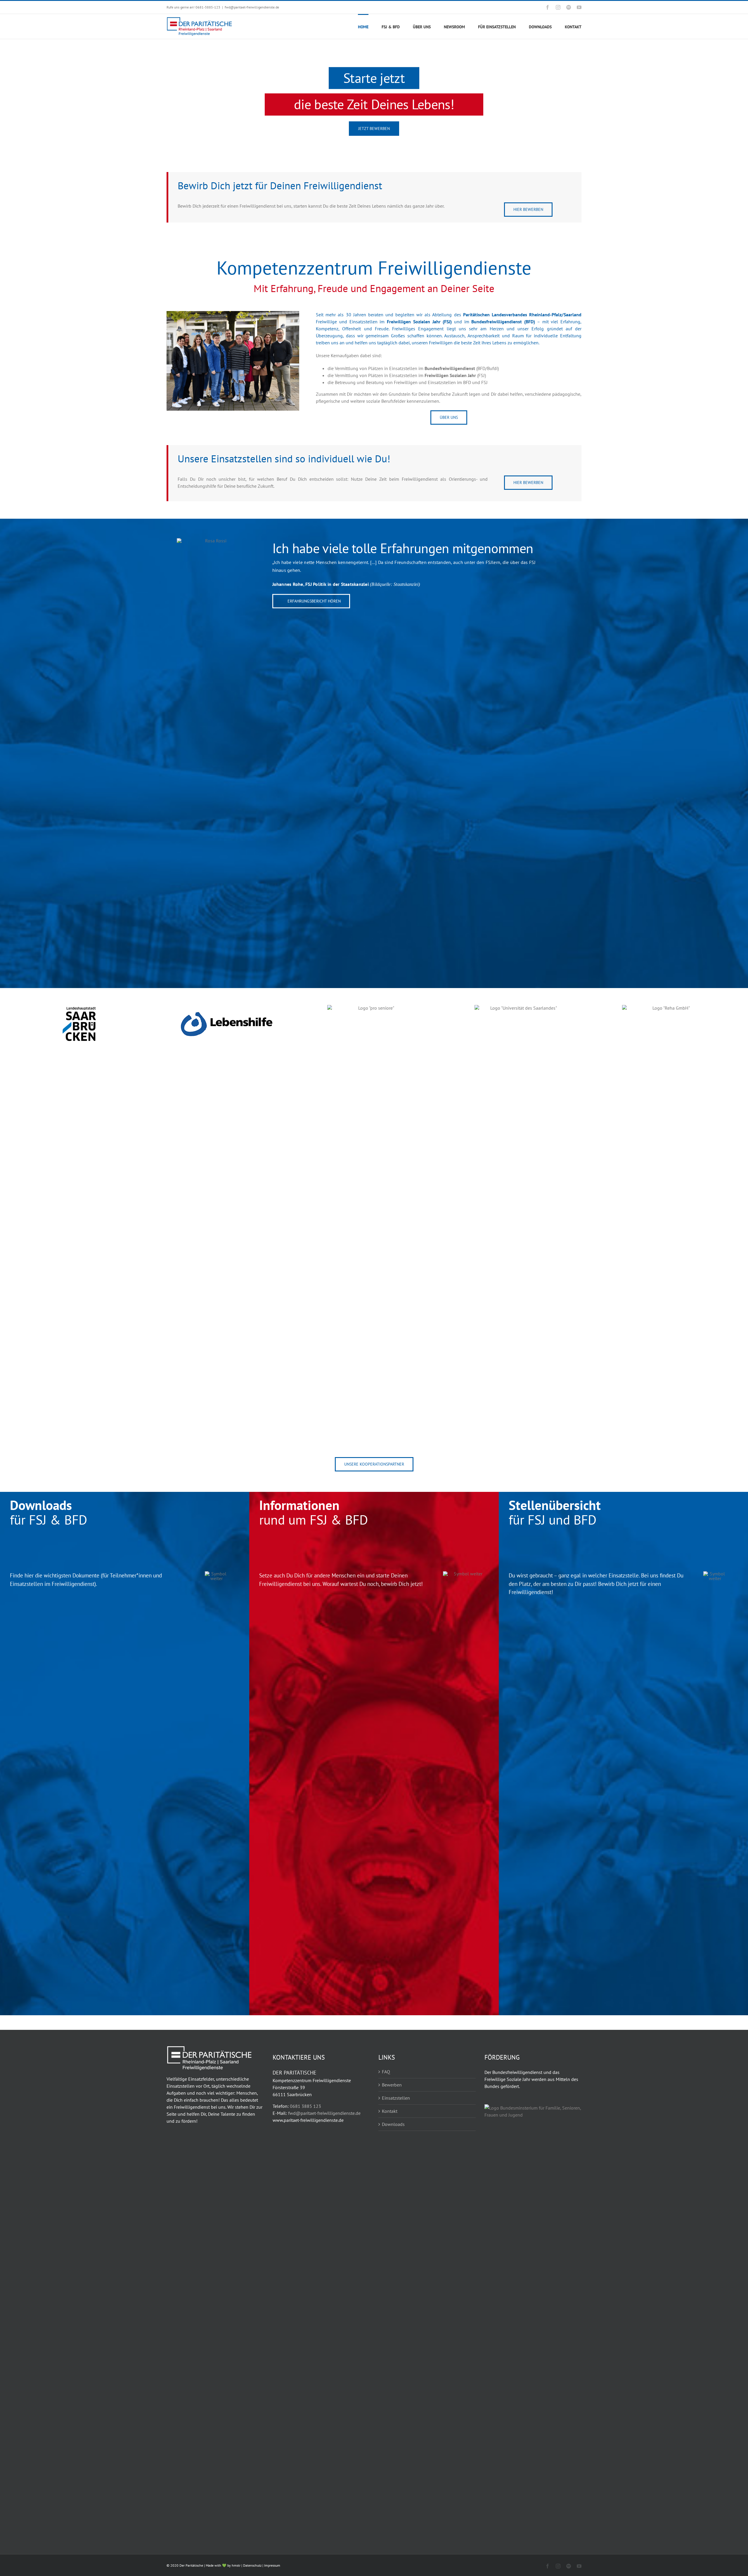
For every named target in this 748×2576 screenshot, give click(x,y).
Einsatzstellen (396, 2098)
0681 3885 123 (305, 2106)
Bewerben (392, 2085)
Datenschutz (252, 2565)
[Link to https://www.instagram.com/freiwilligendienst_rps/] (387, 126)
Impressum (272, 2565)
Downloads (393, 2124)
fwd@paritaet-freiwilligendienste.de (252, 7)
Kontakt (390, 2111)
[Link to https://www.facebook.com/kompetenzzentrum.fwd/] (361, 126)
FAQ (386, 2072)
